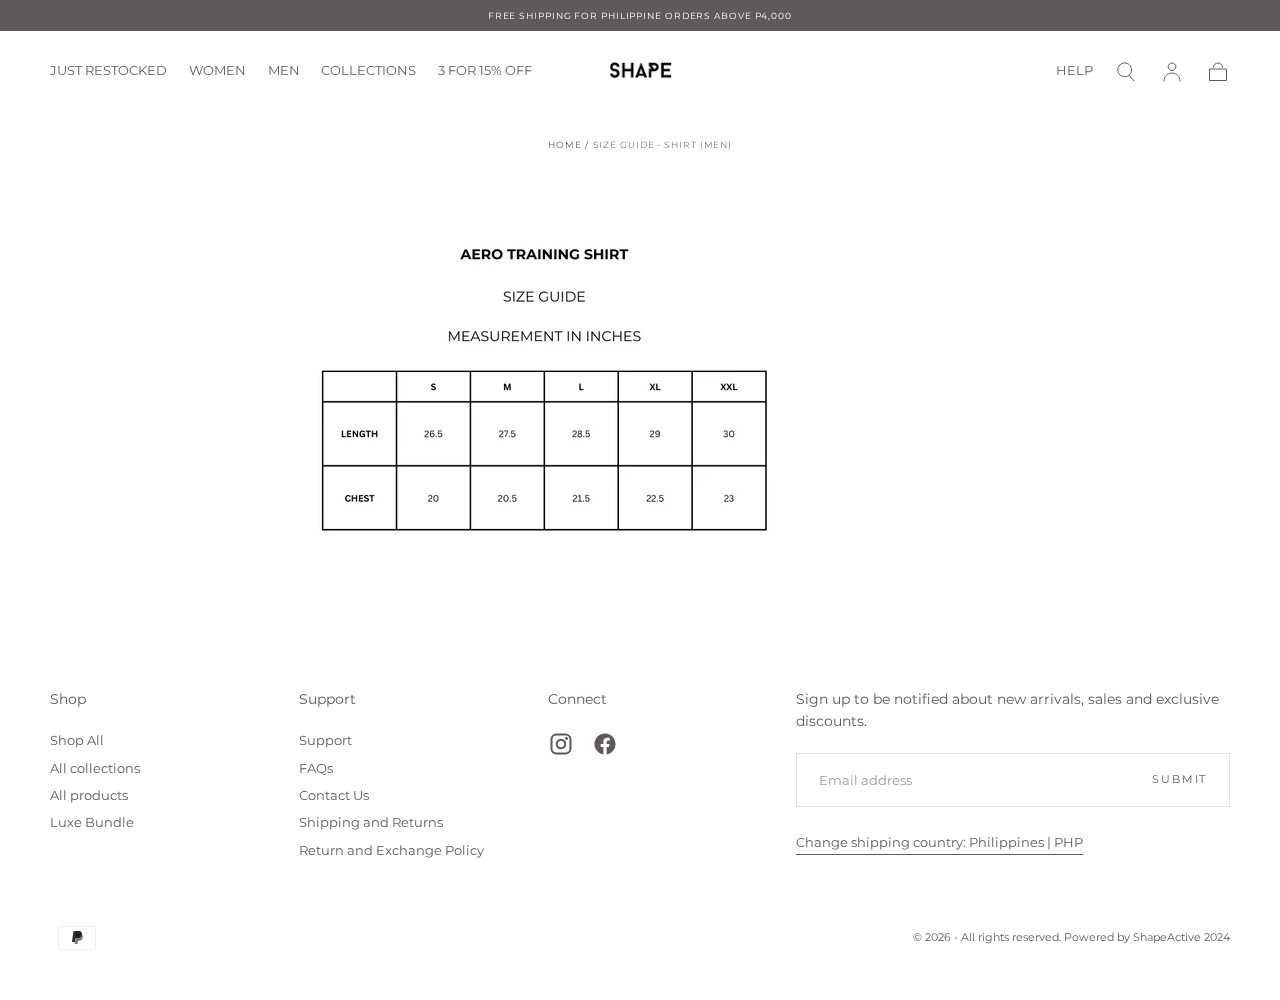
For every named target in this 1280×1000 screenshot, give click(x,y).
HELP (1074, 71)
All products (89, 795)
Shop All (77, 740)
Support (327, 699)
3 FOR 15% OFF (485, 71)
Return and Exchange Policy (391, 850)
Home (565, 144)
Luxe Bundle (92, 822)
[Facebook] (605, 744)
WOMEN (217, 71)
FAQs (316, 768)
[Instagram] (561, 744)
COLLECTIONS (368, 71)
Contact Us (334, 795)
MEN (284, 71)
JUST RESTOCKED (108, 71)
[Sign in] (1172, 72)
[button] (1126, 72)
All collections (95, 768)
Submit (1179, 779)
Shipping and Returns (371, 822)
